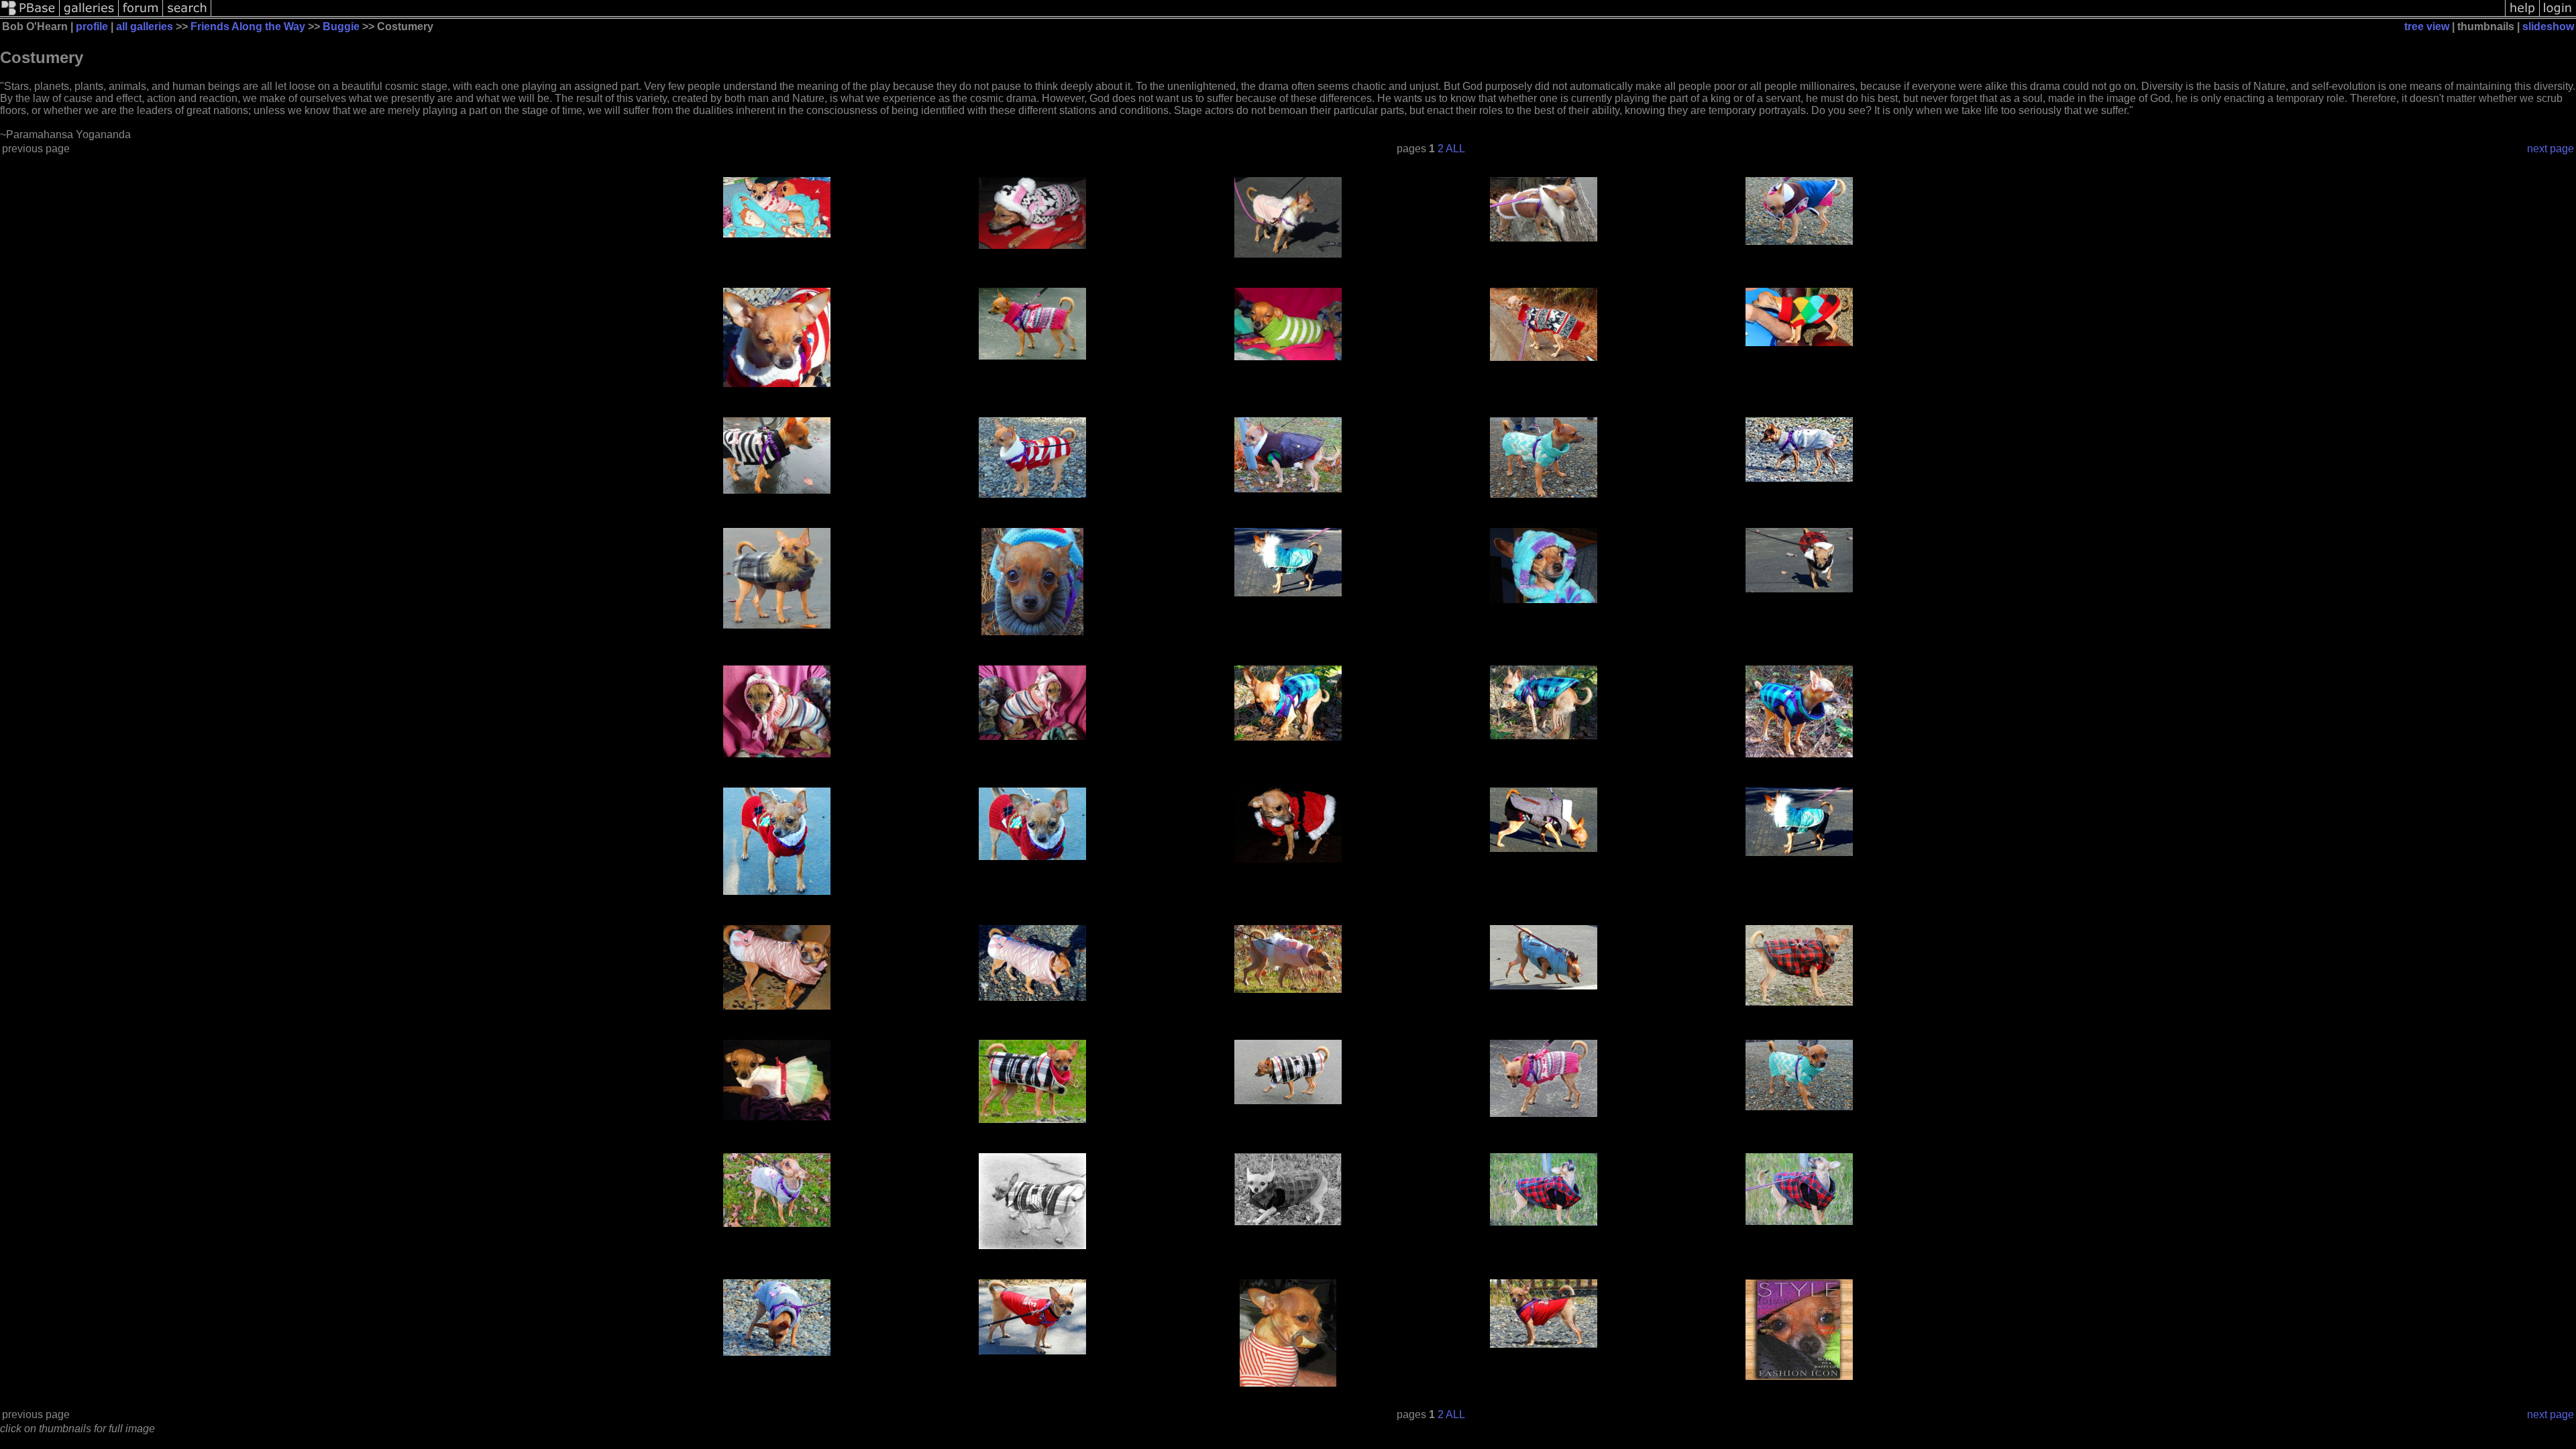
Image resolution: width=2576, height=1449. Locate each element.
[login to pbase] (2558, 15)
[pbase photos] (30, 15)
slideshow (2548, 26)
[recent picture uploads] (89, 15)
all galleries (145, 26)
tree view (2427, 26)
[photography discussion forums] (141, 15)
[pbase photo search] (187, 15)
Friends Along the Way (248, 26)
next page (2551, 149)
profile (92, 26)
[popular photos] (1358, 15)
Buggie (341, 26)
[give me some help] (2522, 15)
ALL (1455, 149)
